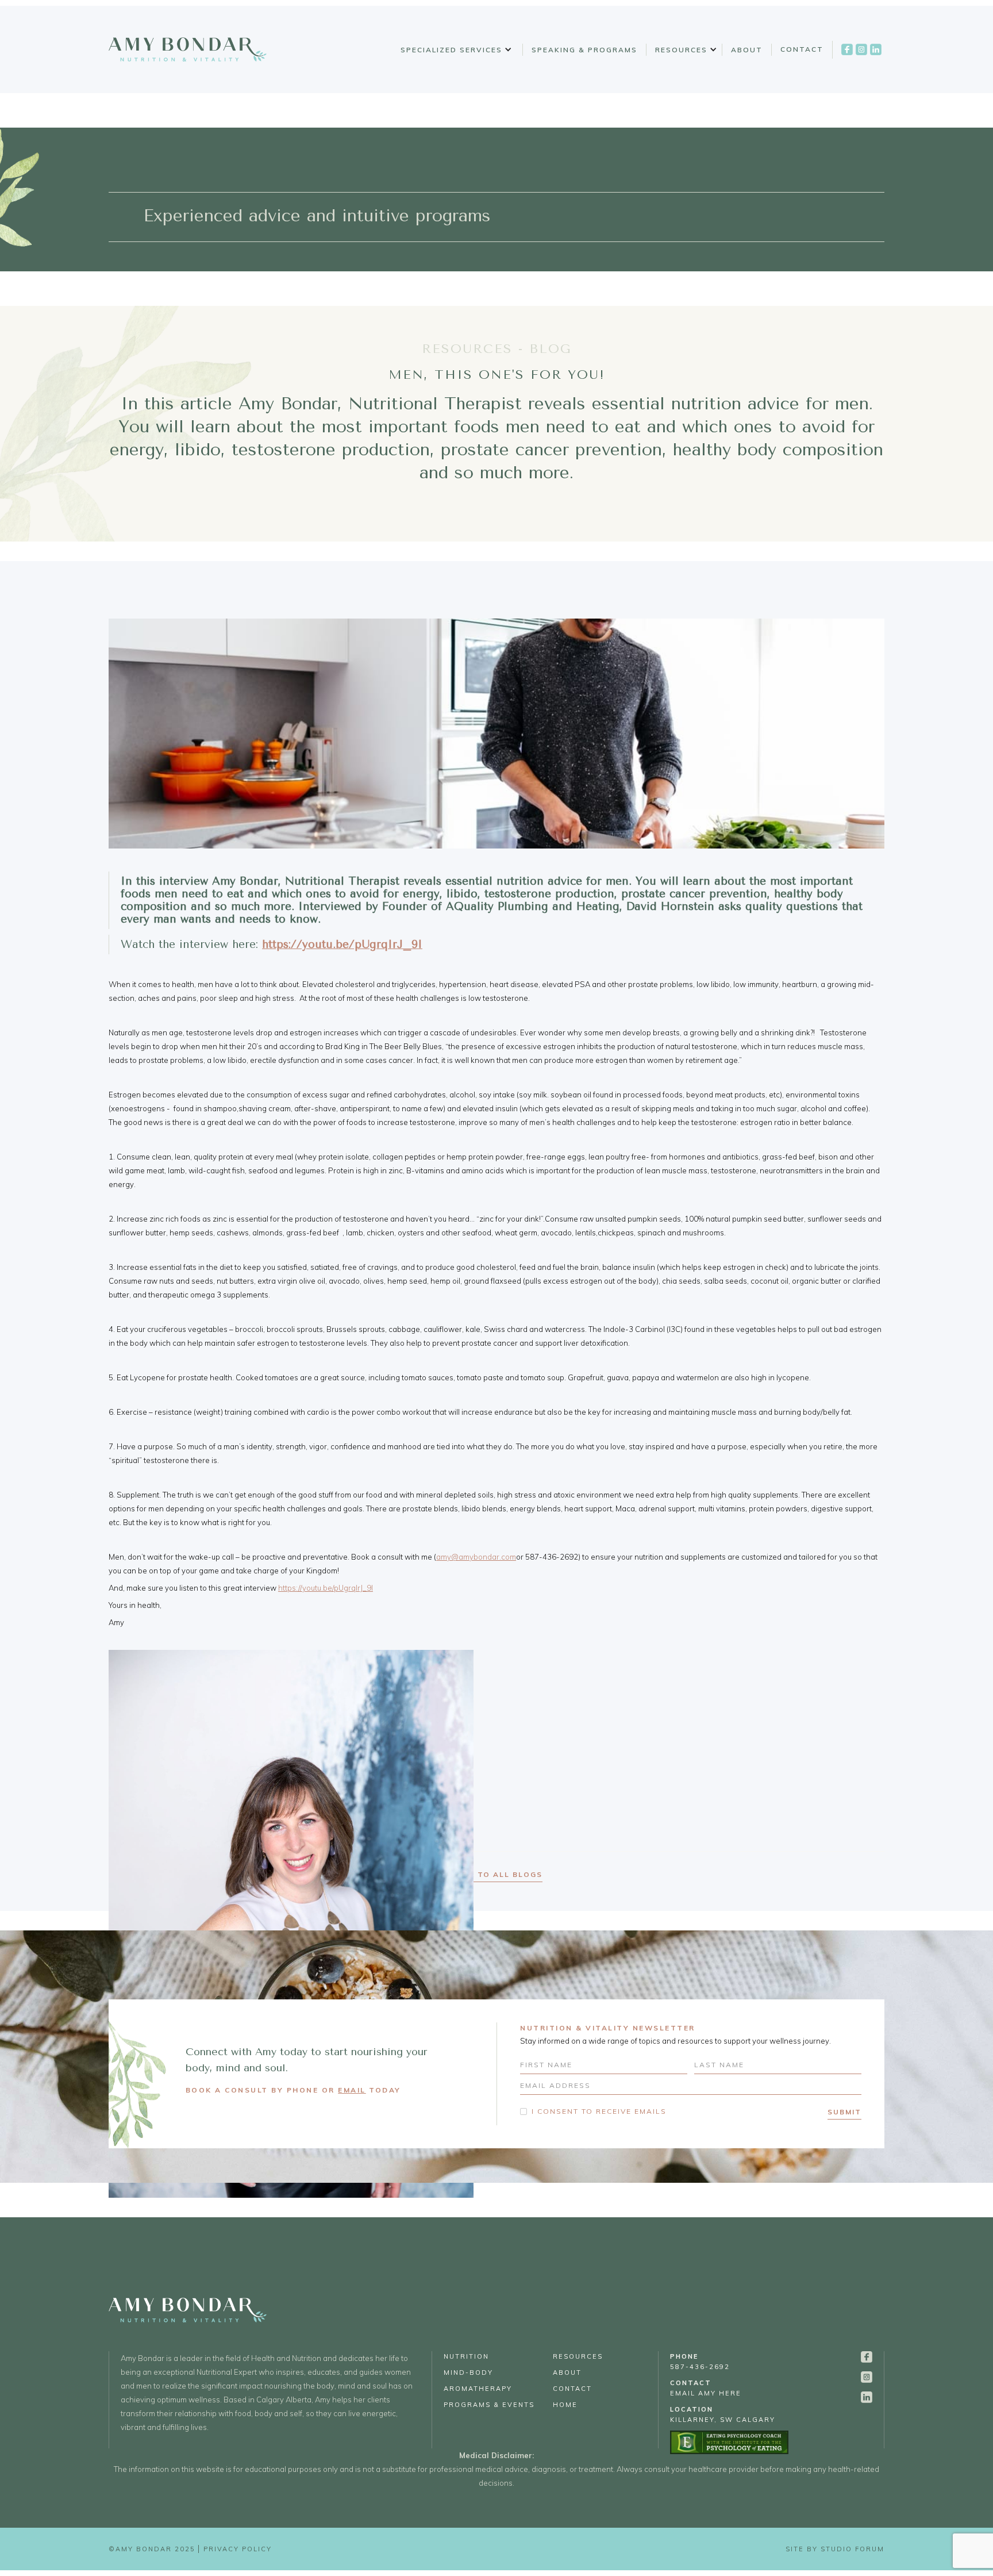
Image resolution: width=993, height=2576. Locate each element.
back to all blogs (497, 1874)
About (747, 50)
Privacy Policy (238, 2549)
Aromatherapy (478, 2389)
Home (565, 2405)
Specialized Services (451, 50)
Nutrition (466, 2356)
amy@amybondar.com (476, 1557)
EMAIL (352, 2090)
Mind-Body (468, 2372)
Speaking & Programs (584, 50)
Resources (681, 50)
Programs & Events (489, 2405)
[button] (454, 50)
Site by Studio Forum (835, 2549)
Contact (802, 49)
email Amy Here (706, 2388)
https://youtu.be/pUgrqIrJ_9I (326, 1588)
